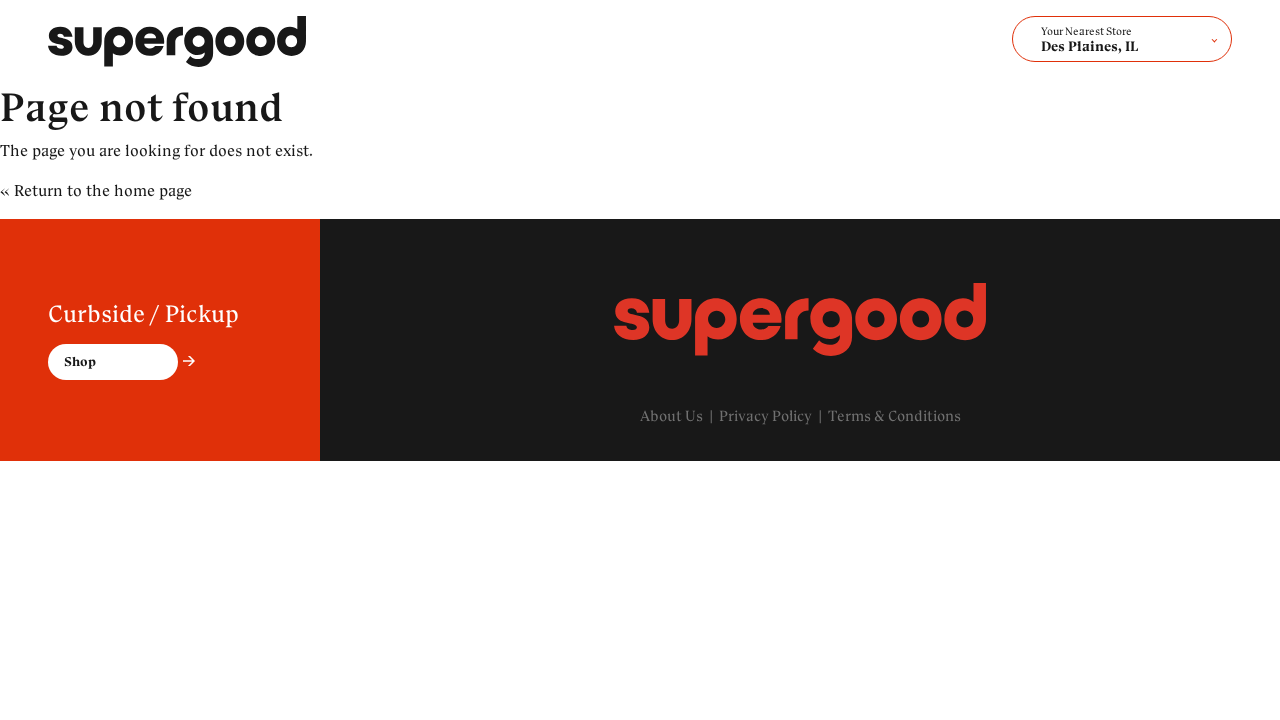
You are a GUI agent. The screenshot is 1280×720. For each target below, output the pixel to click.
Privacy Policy (765, 416)
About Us (671, 416)
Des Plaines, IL (1090, 40)
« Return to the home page (96, 190)
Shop (80, 361)
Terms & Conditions (894, 416)
